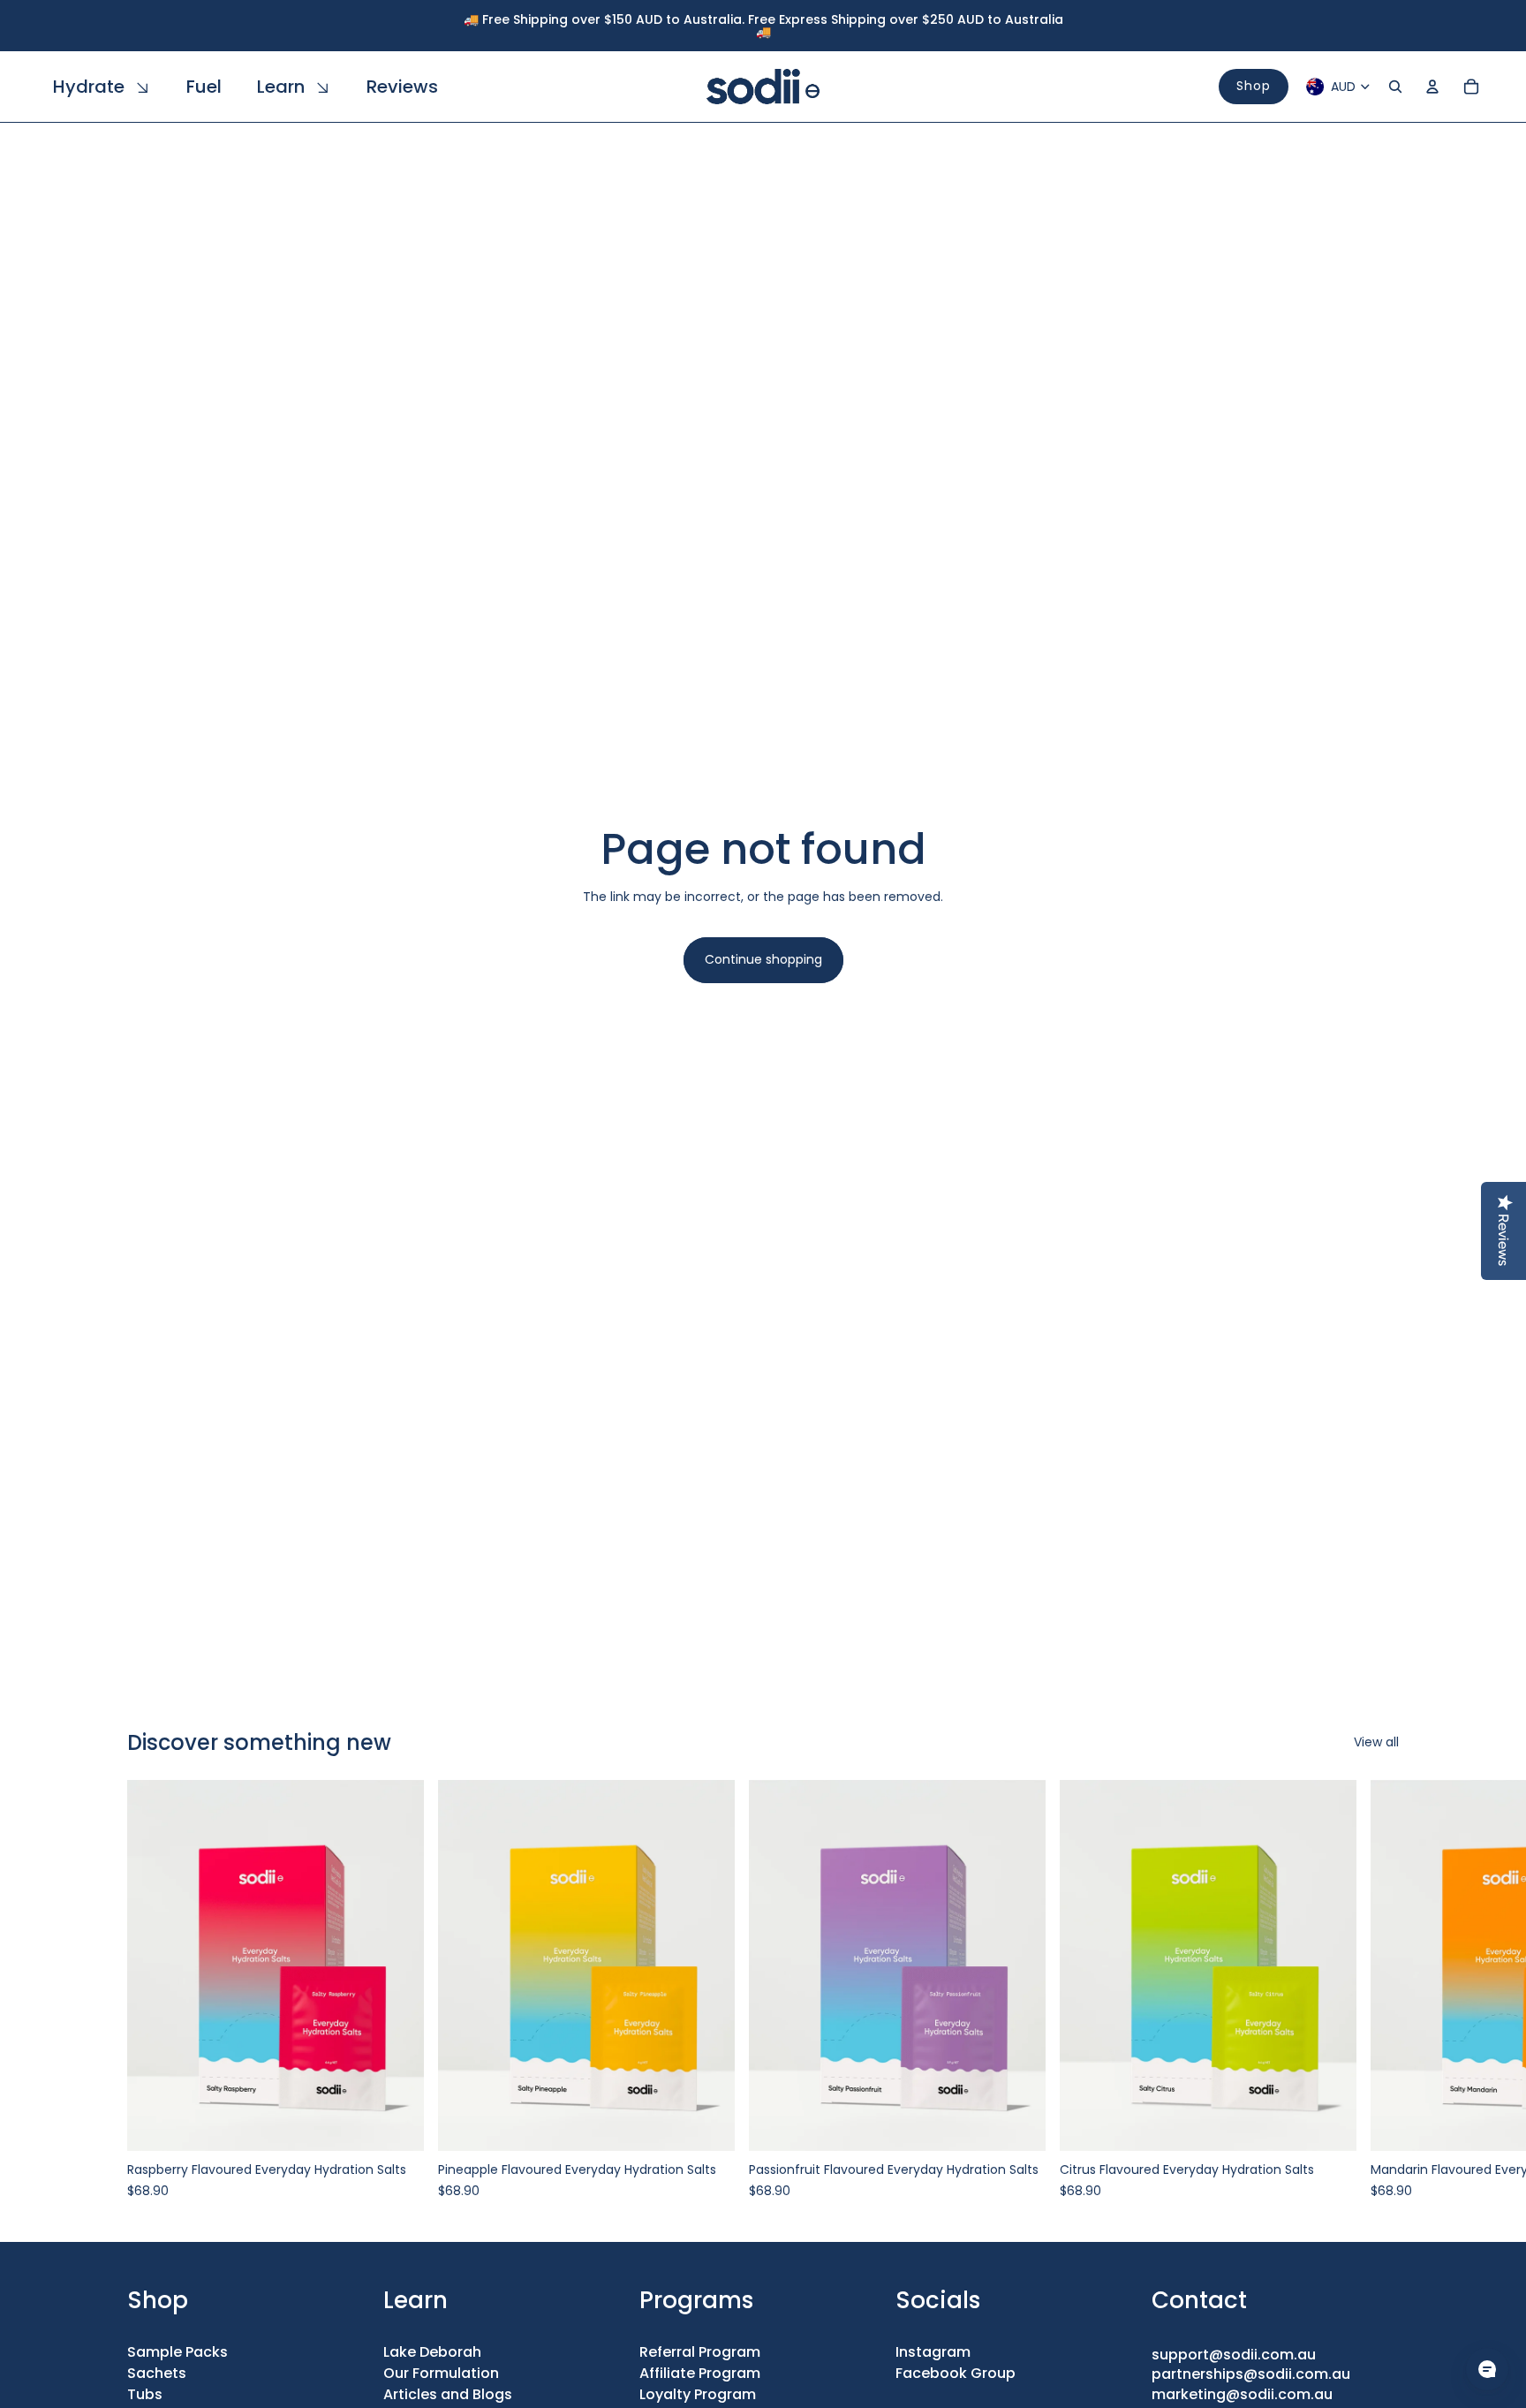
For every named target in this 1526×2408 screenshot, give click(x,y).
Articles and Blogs (448, 2394)
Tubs (145, 2394)
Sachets (157, 2373)
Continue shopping (763, 959)
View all (1376, 1742)
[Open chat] (1487, 2369)
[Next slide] (1379, 1989)
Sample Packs (178, 2352)
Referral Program (700, 2352)
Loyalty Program (698, 2394)
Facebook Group (956, 2373)
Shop (1254, 86)
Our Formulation (441, 2373)
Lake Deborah (432, 2352)
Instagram (933, 2352)
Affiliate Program (700, 2373)
